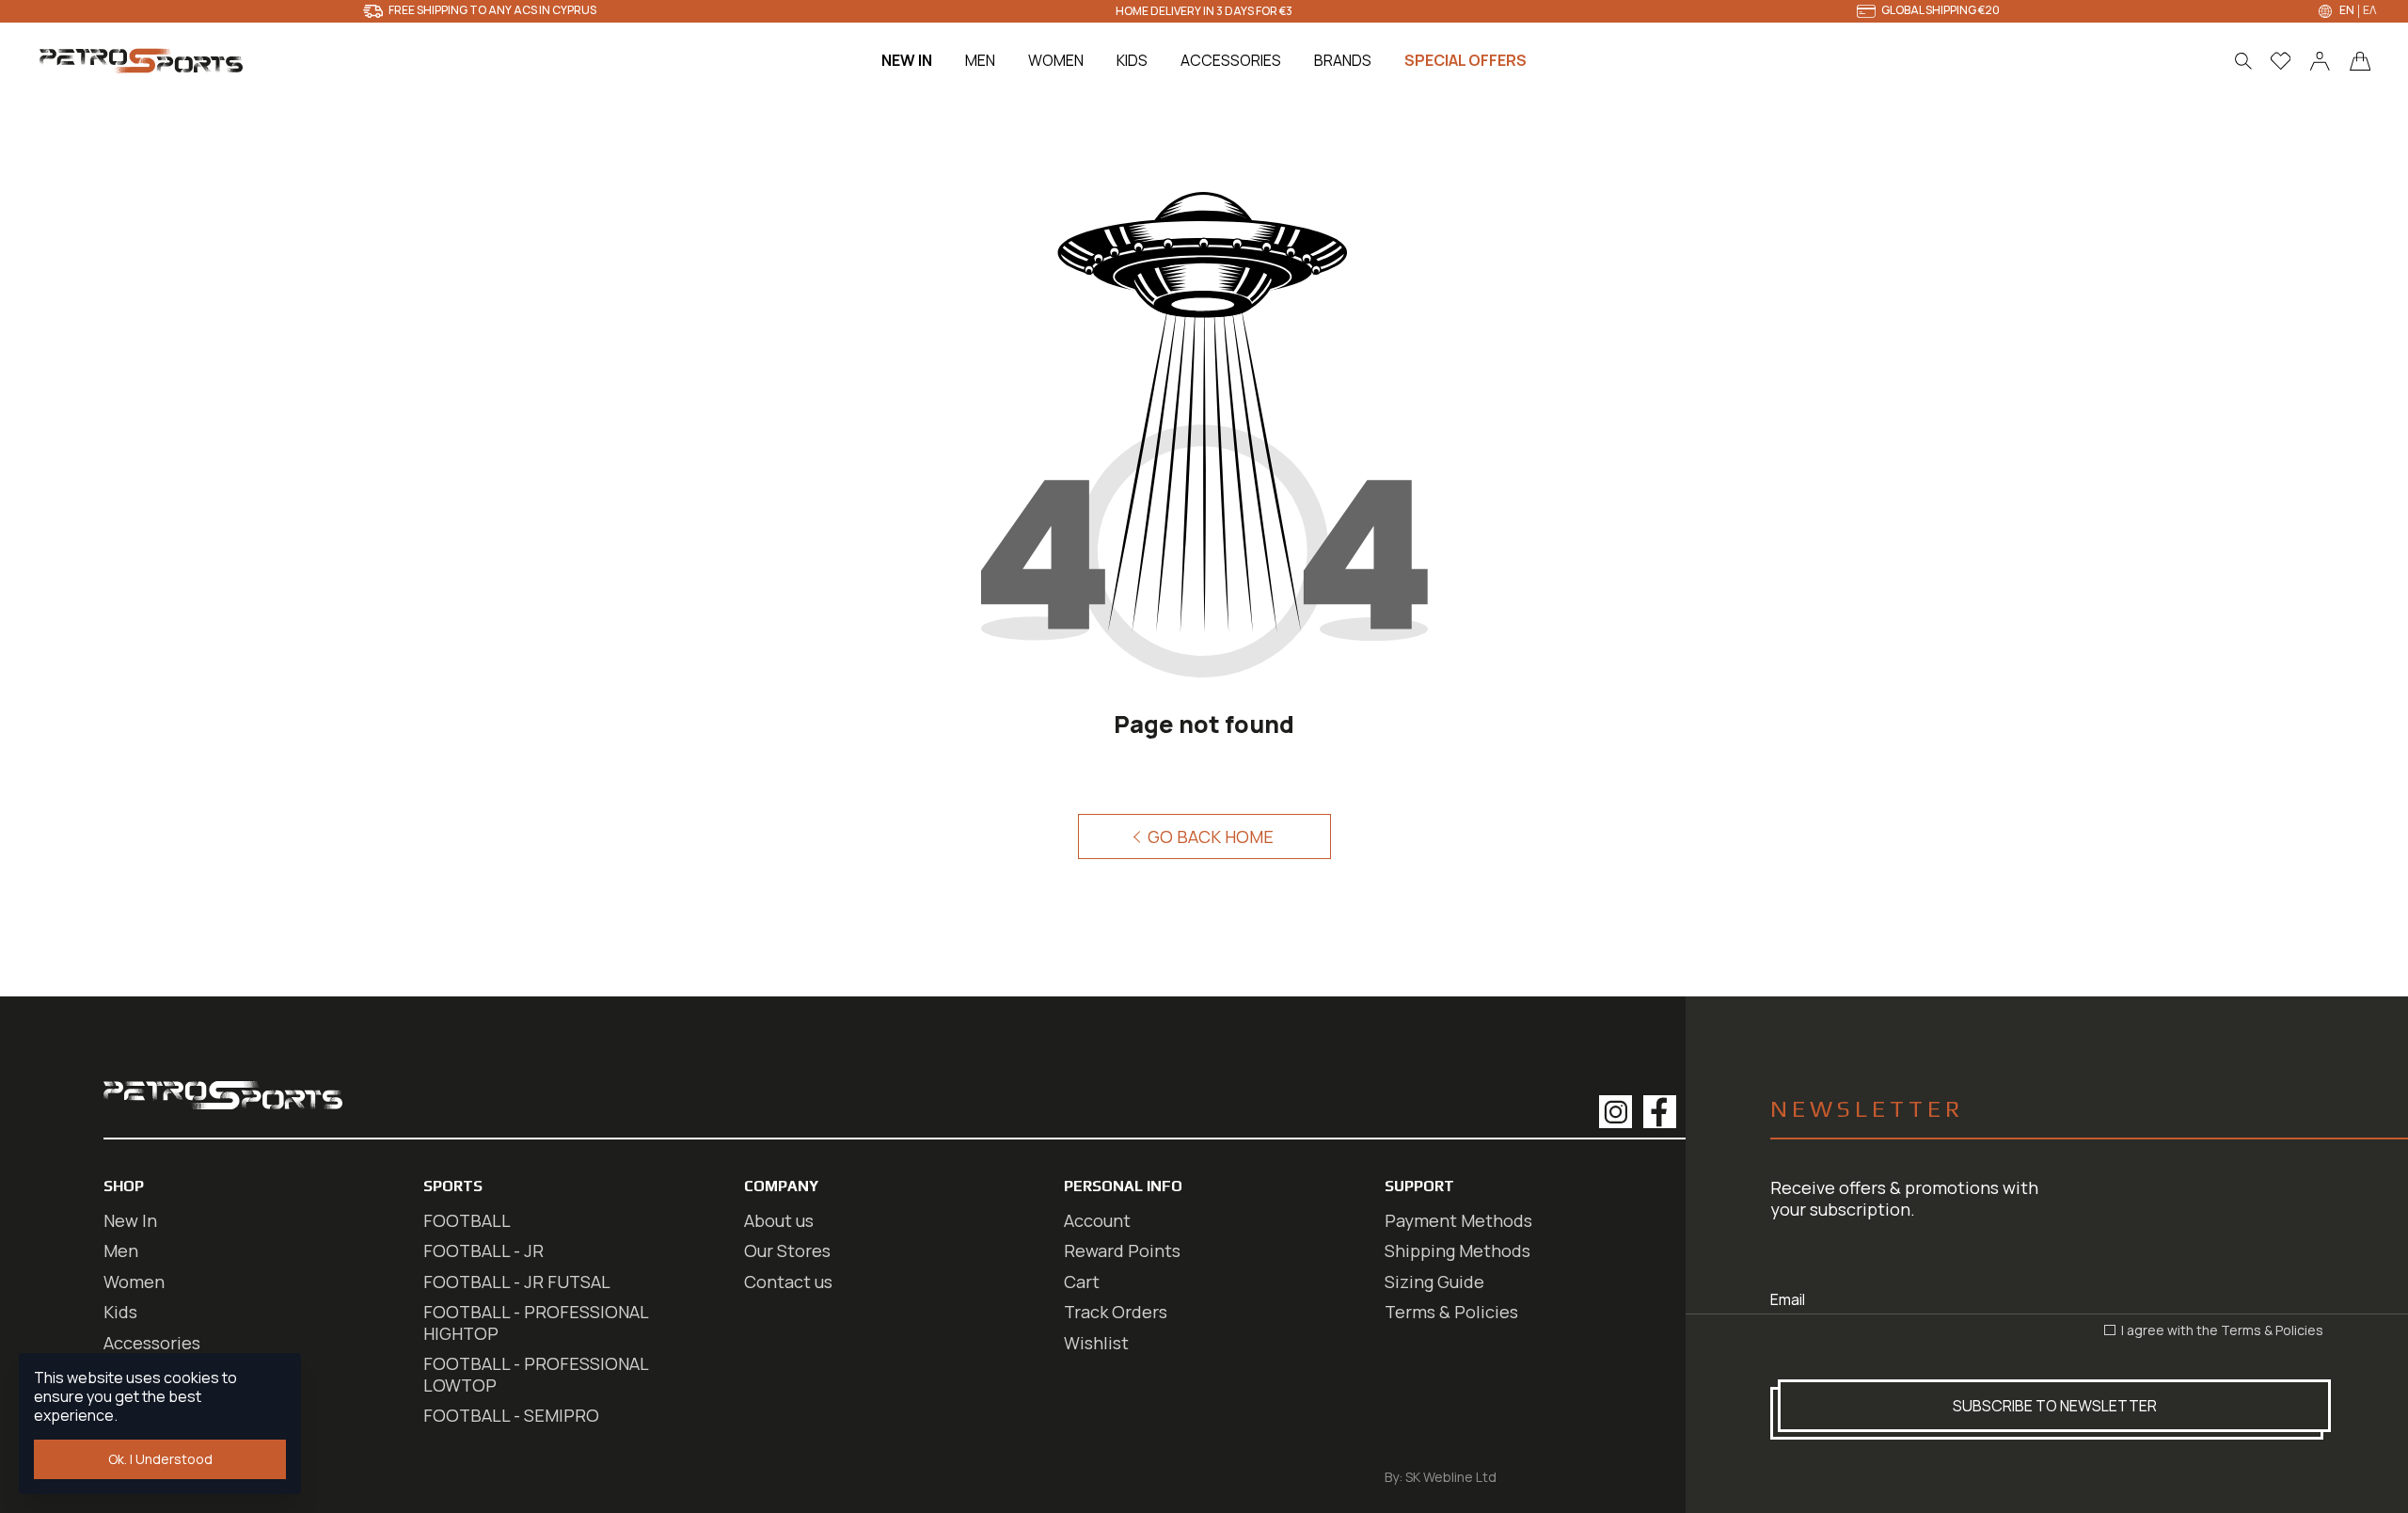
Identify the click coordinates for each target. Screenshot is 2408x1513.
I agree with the (2221, 1330)
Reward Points (1122, 1250)
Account (1097, 1220)
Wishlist (1096, 1343)
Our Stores (787, 1250)
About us (779, 1220)
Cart (1082, 1282)
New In (130, 1220)
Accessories (152, 1343)
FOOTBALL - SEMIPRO (511, 1415)
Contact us (788, 1282)
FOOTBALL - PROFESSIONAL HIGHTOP (536, 1322)
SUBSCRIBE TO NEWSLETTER (2055, 1406)
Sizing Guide (1434, 1282)
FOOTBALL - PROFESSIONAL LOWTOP (536, 1374)
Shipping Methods (1457, 1250)
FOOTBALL (467, 1220)
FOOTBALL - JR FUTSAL (517, 1282)
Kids (120, 1312)
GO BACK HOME (1209, 836)
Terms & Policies (2272, 1330)
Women (134, 1282)
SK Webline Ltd (1451, 1477)
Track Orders (1116, 1312)
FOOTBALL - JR (483, 1250)
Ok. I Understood (160, 1459)
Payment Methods (1458, 1220)
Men (121, 1250)
